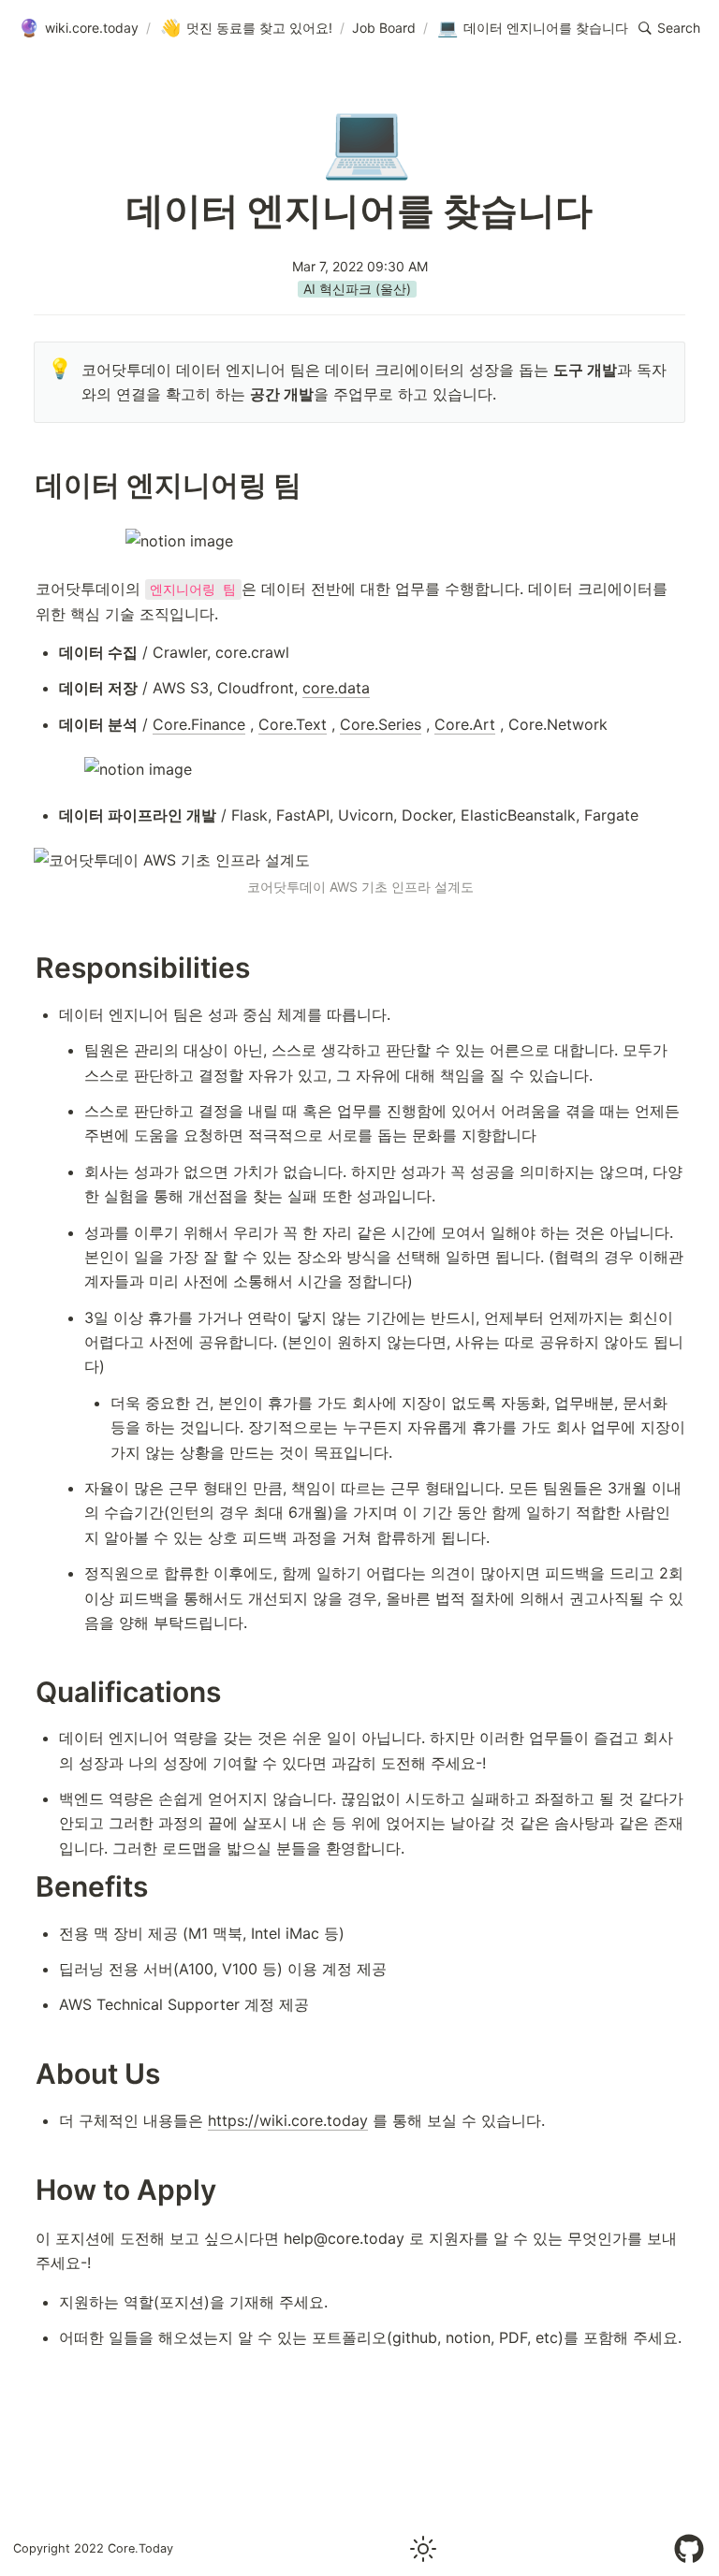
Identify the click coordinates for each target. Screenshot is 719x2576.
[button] (669, 28)
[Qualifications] (26, 1692)
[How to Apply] (26, 2190)
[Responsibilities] (26, 968)
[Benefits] (26, 1887)
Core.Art (465, 724)
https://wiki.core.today (288, 2120)
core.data (336, 688)
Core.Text (293, 724)
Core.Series (381, 724)
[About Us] (26, 2074)
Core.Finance (199, 724)
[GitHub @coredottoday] (689, 2549)
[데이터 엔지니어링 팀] (26, 485)
